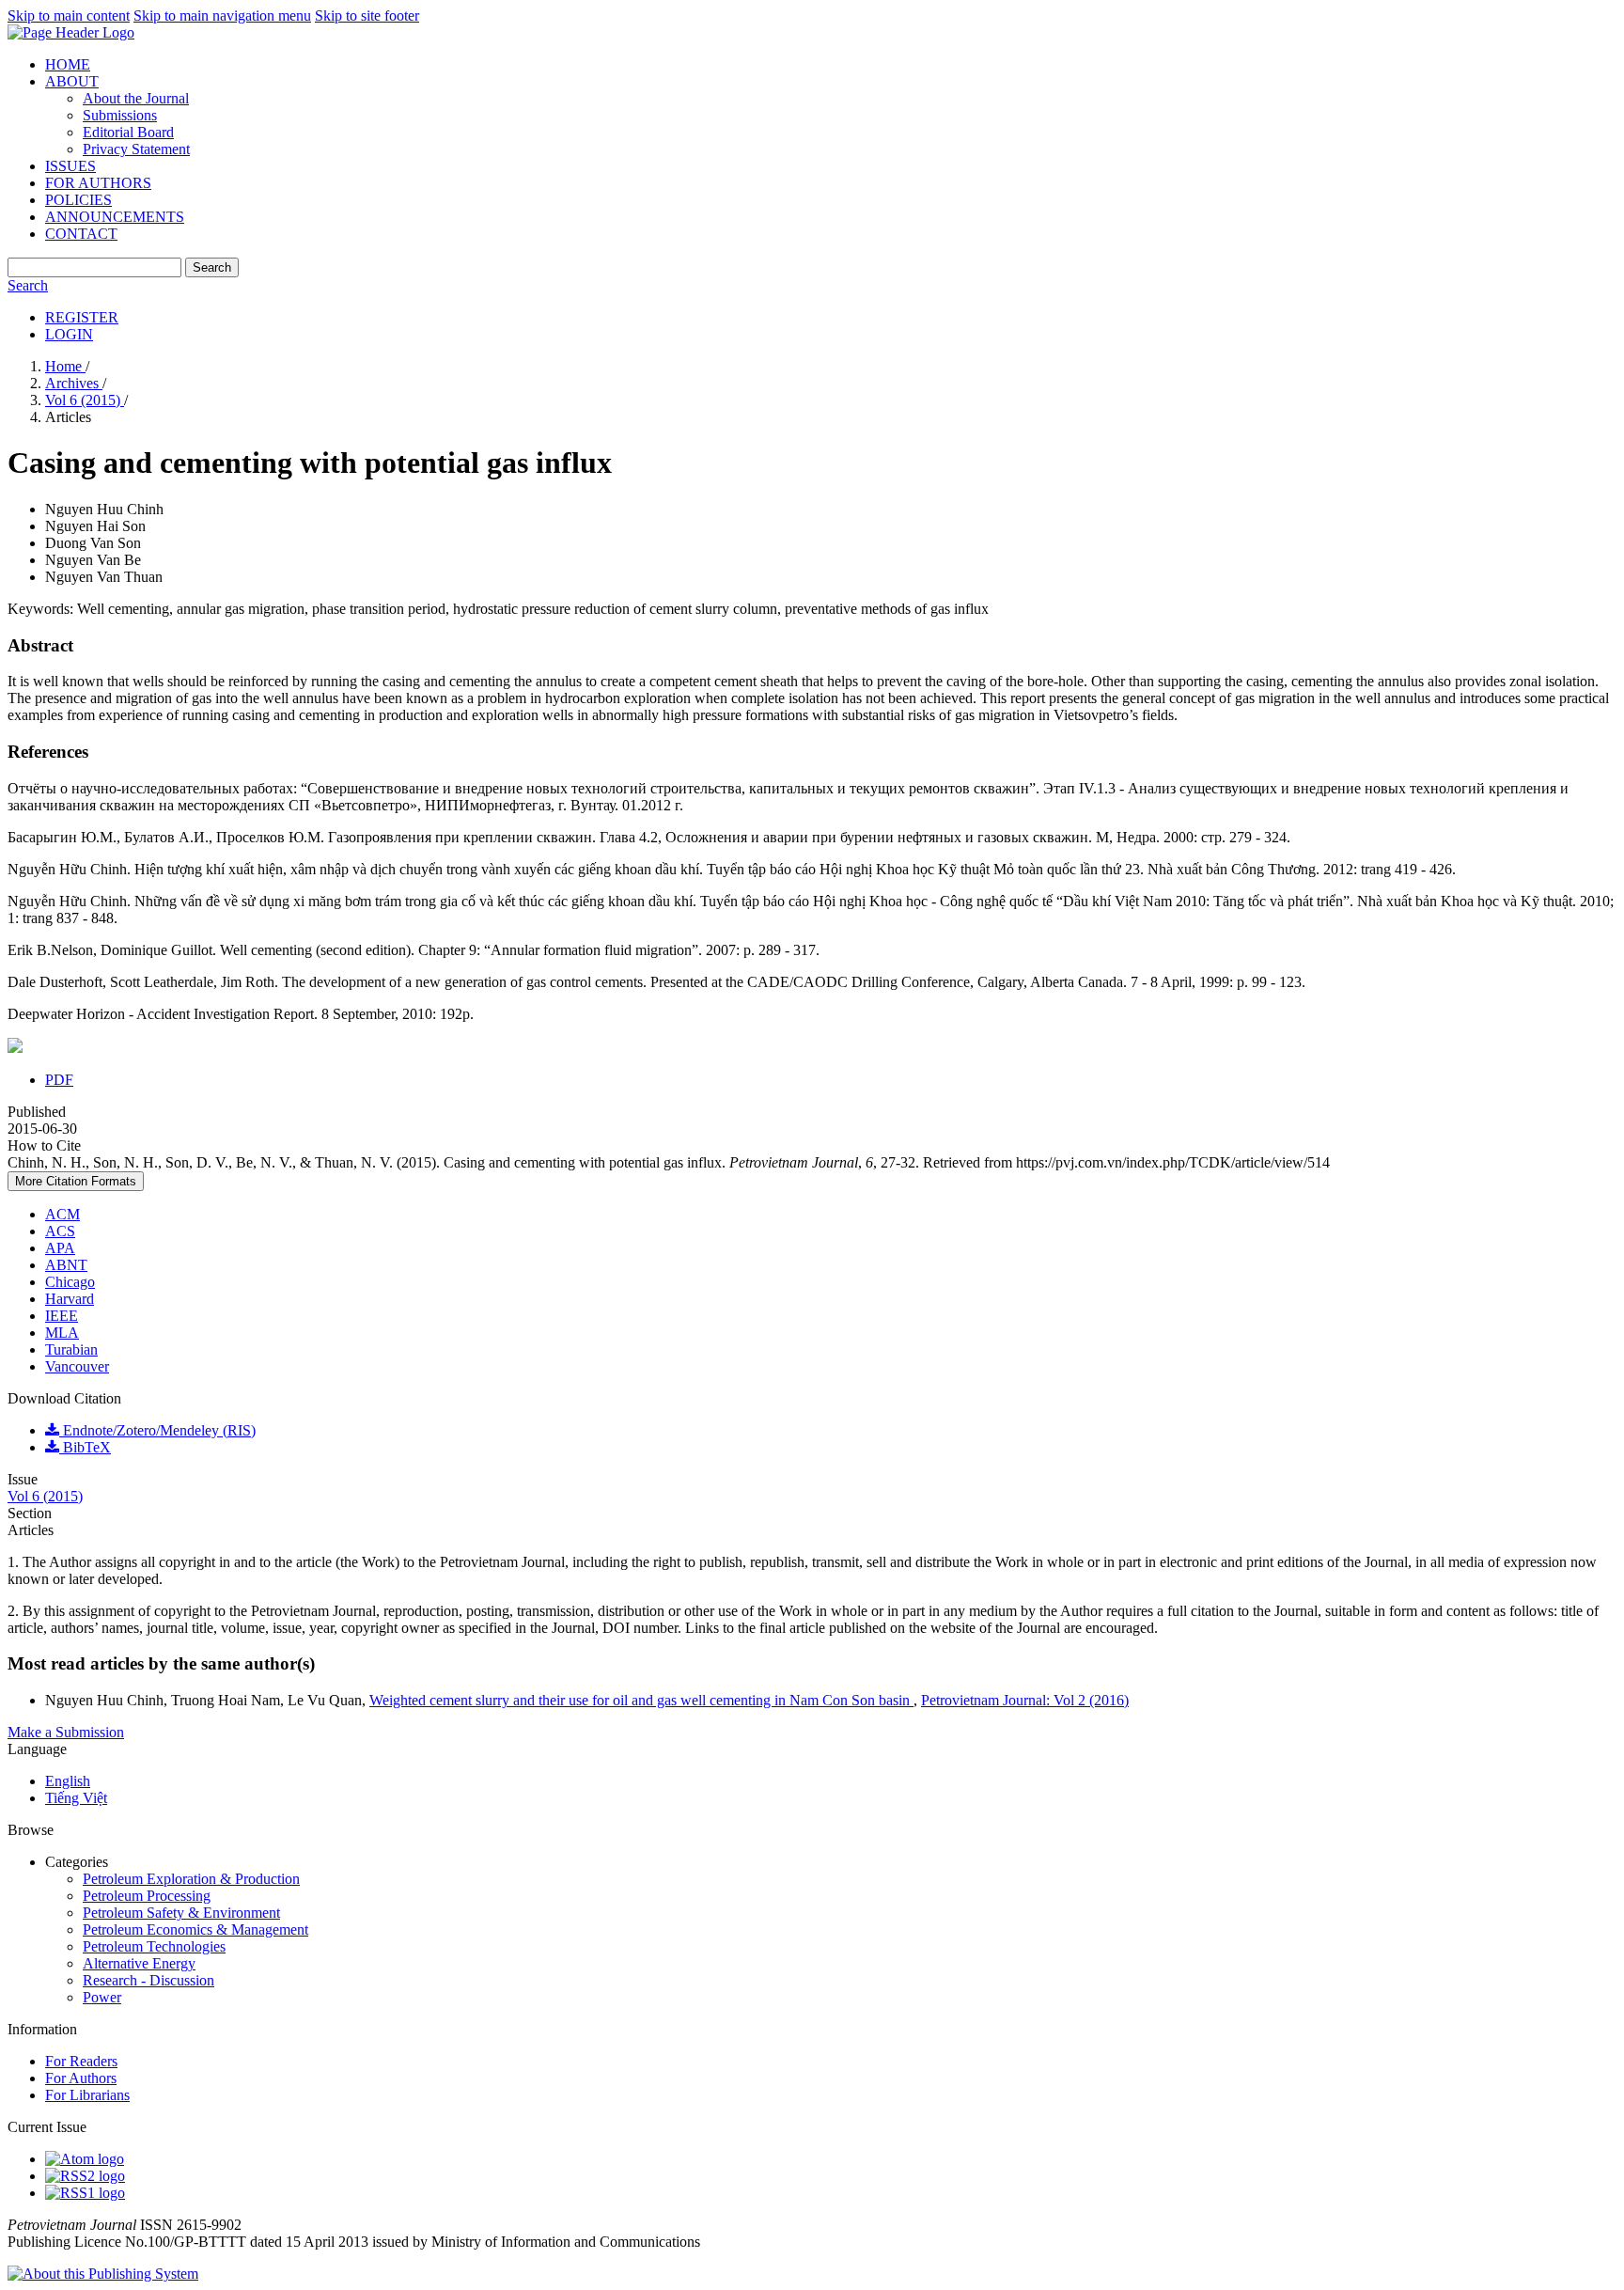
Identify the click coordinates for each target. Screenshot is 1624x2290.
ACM (62, 1214)
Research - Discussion (148, 1980)
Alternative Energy (139, 1963)
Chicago (70, 1282)
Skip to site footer (367, 16)
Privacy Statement (136, 149)
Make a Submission (66, 1732)
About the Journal (136, 98)
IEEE (62, 1316)
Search (212, 267)
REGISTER (82, 317)
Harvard (70, 1299)
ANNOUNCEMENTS (115, 217)
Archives (74, 383)
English (68, 1781)
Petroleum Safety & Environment (181, 1913)
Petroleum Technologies (154, 1946)
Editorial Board (128, 132)
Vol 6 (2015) (85, 400)
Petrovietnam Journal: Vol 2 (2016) (1025, 1700)
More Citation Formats (76, 1181)
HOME (68, 64)
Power (102, 1997)
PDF (59, 1080)
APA (60, 1248)
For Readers (81, 2061)
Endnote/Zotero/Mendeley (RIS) (157, 1430)
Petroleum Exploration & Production (191, 1879)
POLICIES (78, 200)
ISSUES (70, 166)
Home (65, 366)
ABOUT (72, 81)
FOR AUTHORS (98, 183)
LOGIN (69, 334)
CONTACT (81, 234)
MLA (62, 1333)
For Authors (81, 2078)
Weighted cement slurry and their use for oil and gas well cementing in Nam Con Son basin (641, 1700)
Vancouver (77, 1366)
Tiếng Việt (76, 1798)
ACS (60, 1231)
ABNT (66, 1265)
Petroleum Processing (147, 1896)
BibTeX (85, 1447)
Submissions (120, 115)
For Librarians (87, 2095)
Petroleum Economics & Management (195, 1929)
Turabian (71, 1349)
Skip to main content (69, 16)
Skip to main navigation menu (222, 16)
